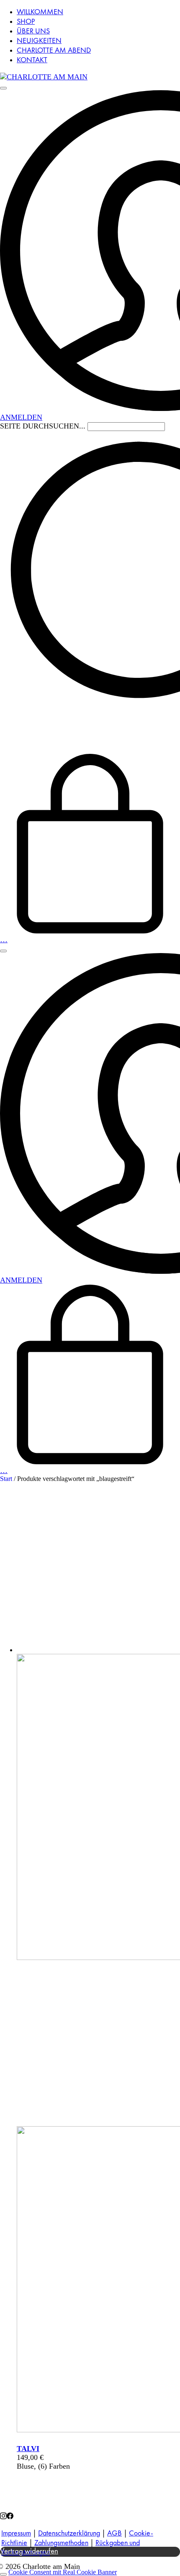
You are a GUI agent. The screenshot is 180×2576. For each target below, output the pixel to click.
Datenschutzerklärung (69, 2533)
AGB (114, 2533)
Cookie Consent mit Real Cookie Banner (63, 2572)
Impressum (16, 2533)
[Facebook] (10, 2517)
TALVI (28, 2449)
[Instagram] (3, 2517)
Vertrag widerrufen (29, 2552)
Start (6, 1479)
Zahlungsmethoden (61, 2543)
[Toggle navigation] (3, 88)
